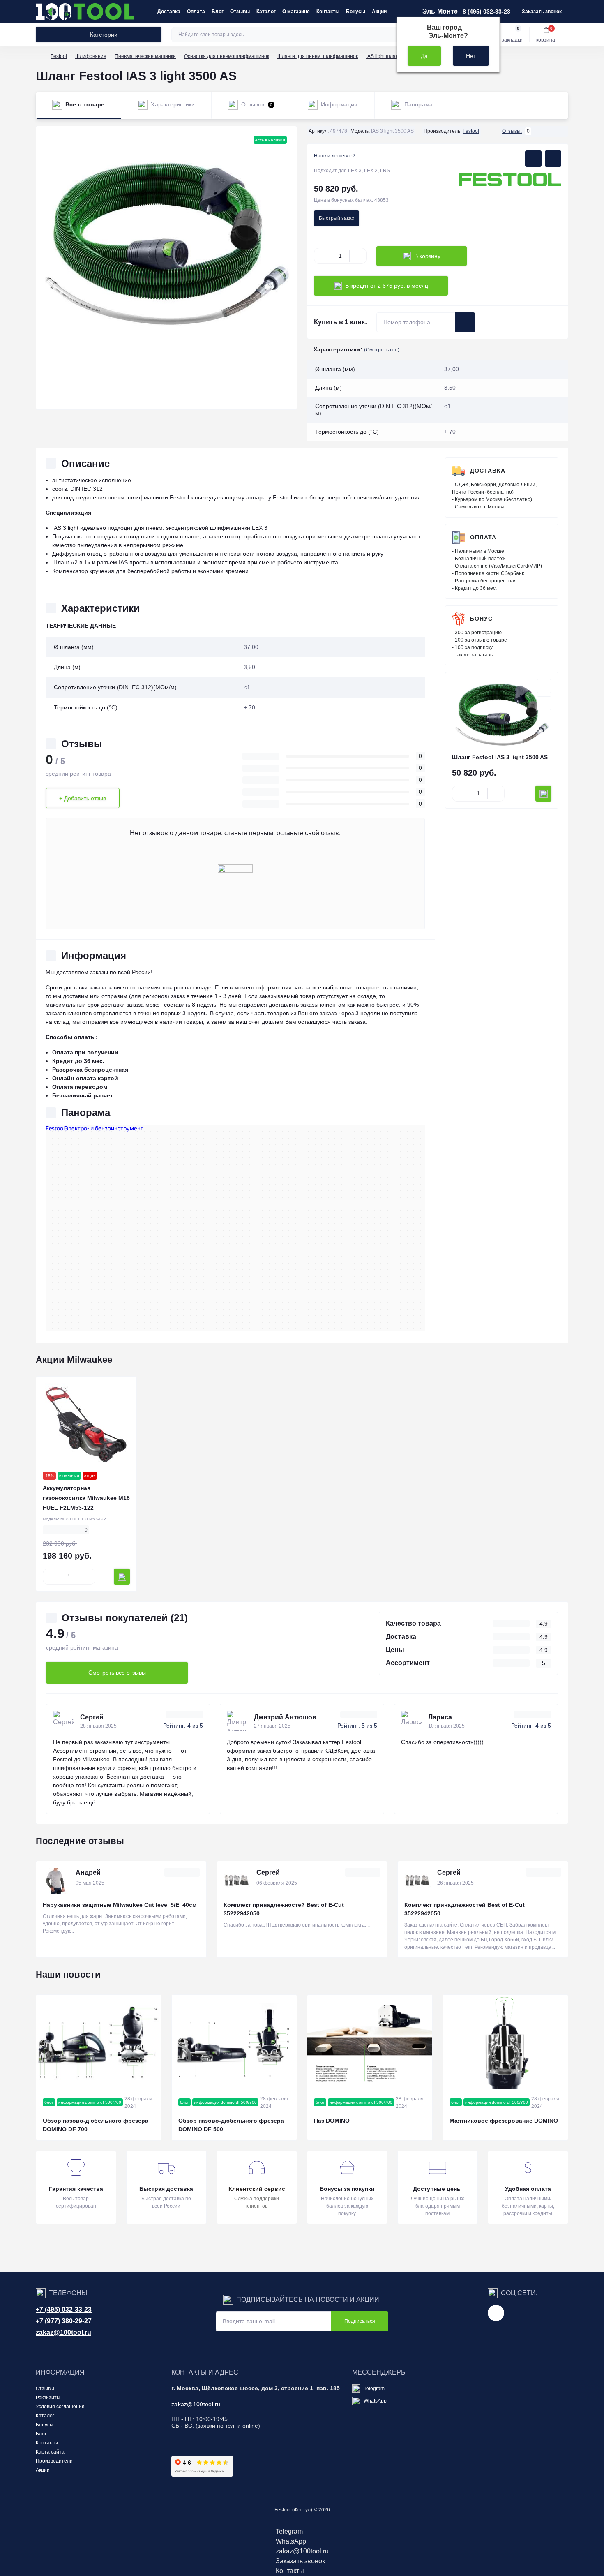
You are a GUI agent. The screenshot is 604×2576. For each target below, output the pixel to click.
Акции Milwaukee (74, 1360)
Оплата (196, 12)
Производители (54, 2461)
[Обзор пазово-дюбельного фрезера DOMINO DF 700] (99, 2042)
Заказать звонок (542, 12)
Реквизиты (48, 2398)
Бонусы (356, 12)
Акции (379, 12)
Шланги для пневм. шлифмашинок (318, 56)
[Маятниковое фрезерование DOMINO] (505, 2042)
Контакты (328, 12)
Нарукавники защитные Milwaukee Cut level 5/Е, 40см (120, 1905)
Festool (59, 56)
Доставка (169, 12)
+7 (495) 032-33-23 (64, 2309)
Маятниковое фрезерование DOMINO (504, 2121)
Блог (218, 12)
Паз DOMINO (332, 2121)
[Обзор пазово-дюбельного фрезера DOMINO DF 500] (234, 2042)
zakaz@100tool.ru (63, 2332)
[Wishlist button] (533, 159)
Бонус (481, 619)
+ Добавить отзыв (83, 798)
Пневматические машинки (145, 56)
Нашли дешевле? (335, 156)
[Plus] (358, 256)
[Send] (465, 322)
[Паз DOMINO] (370, 2042)
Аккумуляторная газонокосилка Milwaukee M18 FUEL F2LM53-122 (86, 1498)
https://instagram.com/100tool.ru (496, 2313)
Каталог (266, 12)
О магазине (296, 12)
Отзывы (240, 12)
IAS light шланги (385, 56)
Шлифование (91, 56)
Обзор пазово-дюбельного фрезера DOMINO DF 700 (96, 2125)
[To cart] (543, 794)
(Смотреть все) (382, 350)
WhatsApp (375, 2401)
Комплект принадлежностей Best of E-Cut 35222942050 (284, 1909)
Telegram (374, 2389)
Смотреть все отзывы (117, 1673)
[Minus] (323, 256)
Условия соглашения (60, 2407)
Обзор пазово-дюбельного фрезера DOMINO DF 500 (231, 2125)
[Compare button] (553, 159)
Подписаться (360, 2321)
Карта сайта (50, 2452)
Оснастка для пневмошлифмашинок (227, 56)
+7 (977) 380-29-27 (64, 2321)
